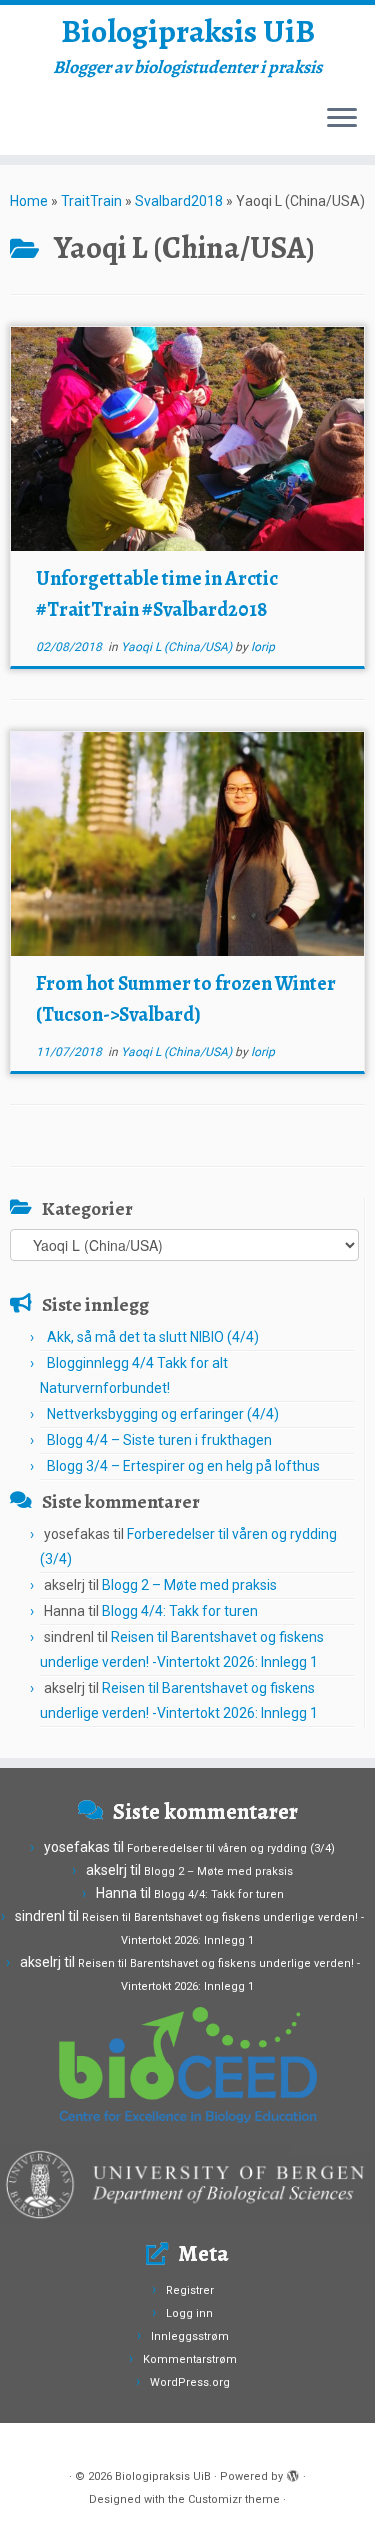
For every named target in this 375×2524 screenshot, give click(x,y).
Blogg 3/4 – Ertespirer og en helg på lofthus (183, 1466)
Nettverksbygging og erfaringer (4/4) (163, 1414)
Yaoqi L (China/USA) (178, 647)
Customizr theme (234, 2499)
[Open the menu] (342, 119)
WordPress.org (190, 2382)
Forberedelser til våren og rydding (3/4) (231, 1848)
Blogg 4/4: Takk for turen (180, 1611)
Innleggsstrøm (190, 2336)
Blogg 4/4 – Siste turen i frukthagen (159, 1440)
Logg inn (189, 2313)
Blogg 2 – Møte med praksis (189, 1585)
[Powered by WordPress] (293, 2473)
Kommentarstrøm (190, 2359)
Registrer (190, 2290)
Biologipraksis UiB (188, 31)
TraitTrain (91, 201)
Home (29, 201)
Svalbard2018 (179, 201)
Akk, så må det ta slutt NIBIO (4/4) (153, 1337)
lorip (263, 647)
